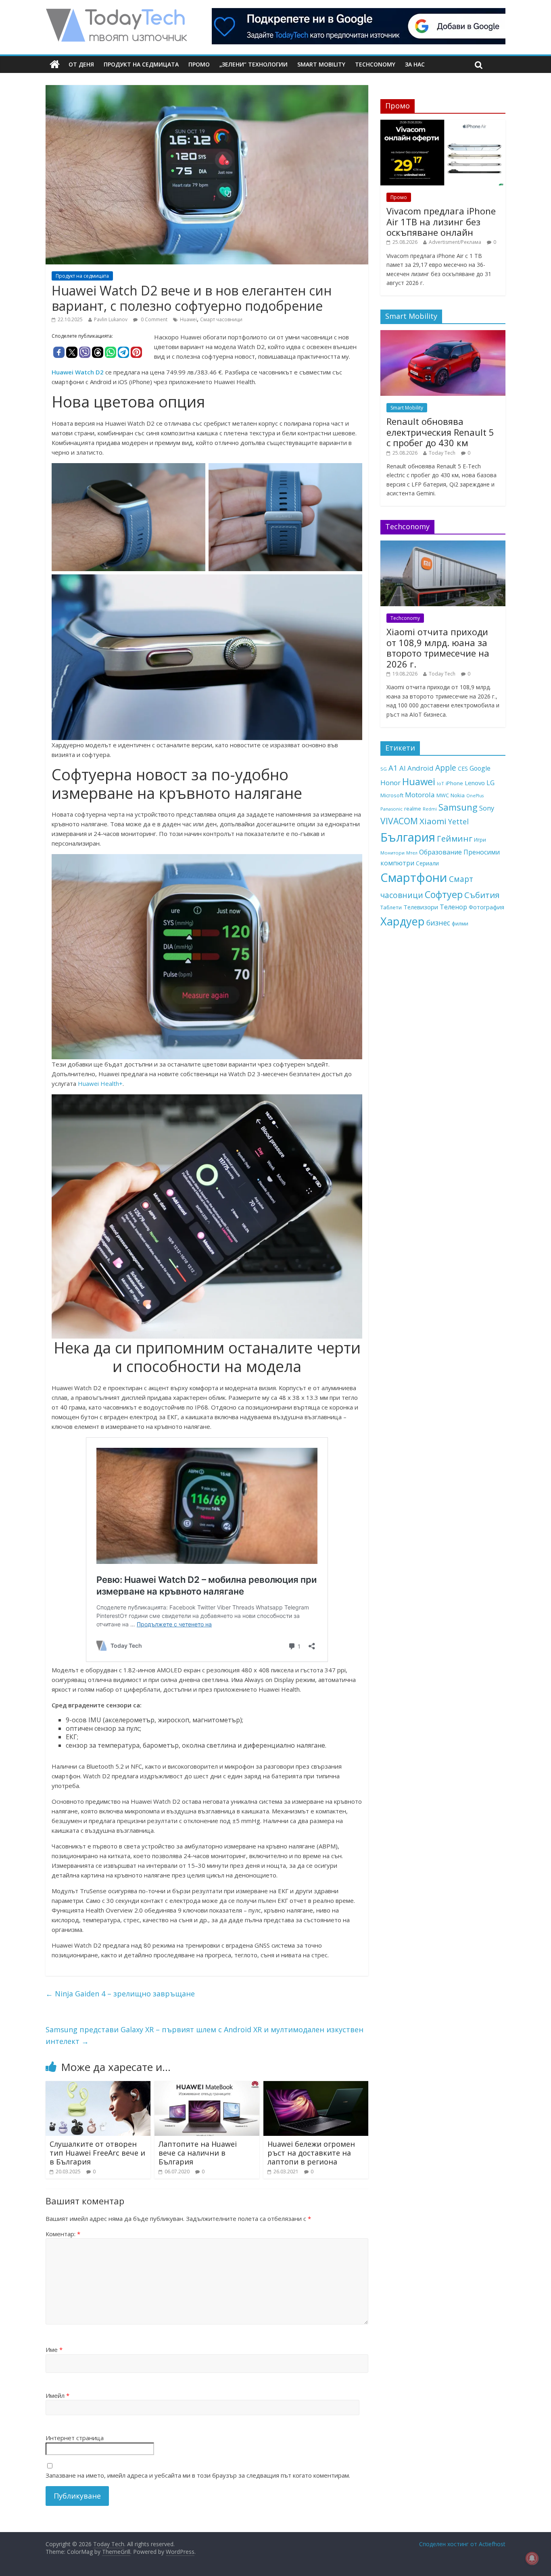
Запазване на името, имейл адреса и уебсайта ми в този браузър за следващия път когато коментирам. (198, 2475)
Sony (487, 808)
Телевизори (421, 907)
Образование (440, 852)
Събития (482, 895)
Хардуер (403, 921)
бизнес (438, 923)
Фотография (486, 907)
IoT (440, 783)
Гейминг (455, 838)
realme (413, 809)
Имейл (57, 2395)
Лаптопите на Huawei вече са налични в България (198, 2153)
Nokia (458, 795)
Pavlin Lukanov (111, 319)
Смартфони (414, 877)
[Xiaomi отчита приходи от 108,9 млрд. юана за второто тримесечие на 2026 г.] (443, 545)
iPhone (454, 783)
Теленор (453, 907)
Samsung (458, 807)
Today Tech (442, 453)
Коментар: (63, 2234)
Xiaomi (433, 821)
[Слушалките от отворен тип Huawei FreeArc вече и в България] (98, 2086)
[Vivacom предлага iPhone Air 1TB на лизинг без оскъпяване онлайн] (443, 124)
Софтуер (444, 894)
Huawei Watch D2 (78, 372)
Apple (446, 768)
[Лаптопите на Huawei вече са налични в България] (207, 2086)
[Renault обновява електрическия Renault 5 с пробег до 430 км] (443, 334)
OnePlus (475, 796)
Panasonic (391, 809)
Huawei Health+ (100, 1083)
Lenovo (475, 783)
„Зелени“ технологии (254, 64)
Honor (390, 783)
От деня (81, 64)
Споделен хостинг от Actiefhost (462, 2544)
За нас (415, 64)
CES (463, 768)
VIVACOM (399, 821)
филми (460, 923)
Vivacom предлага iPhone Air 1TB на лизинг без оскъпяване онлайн (441, 221)
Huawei (188, 319)
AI (403, 768)
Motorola (420, 795)
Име (54, 2349)
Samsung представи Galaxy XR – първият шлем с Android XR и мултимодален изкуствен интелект (205, 2035)
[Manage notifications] (532, 2558)
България (408, 837)
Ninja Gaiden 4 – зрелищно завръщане (120, 1994)
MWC (443, 795)
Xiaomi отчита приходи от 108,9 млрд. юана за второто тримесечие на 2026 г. (438, 648)
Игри (480, 840)
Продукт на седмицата (141, 64)
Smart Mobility (321, 64)
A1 (393, 768)
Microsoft (392, 795)
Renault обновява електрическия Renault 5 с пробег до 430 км (440, 432)
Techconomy (375, 64)
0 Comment (153, 319)
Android (421, 768)
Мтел (412, 853)
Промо (199, 64)
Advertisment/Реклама (455, 242)
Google (480, 768)
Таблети (391, 907)
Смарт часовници (221, 319)
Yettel (458, 821)
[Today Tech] (116, 13)
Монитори (392, 853)
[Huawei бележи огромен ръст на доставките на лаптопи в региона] (316, 2086)
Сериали (427, 863)
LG (490, 783)
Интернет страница (75, 2438)
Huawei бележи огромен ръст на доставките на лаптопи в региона (311, 2153)
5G (384, 769)
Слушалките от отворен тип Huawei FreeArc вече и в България (97, 2153)
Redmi (430, 809)
